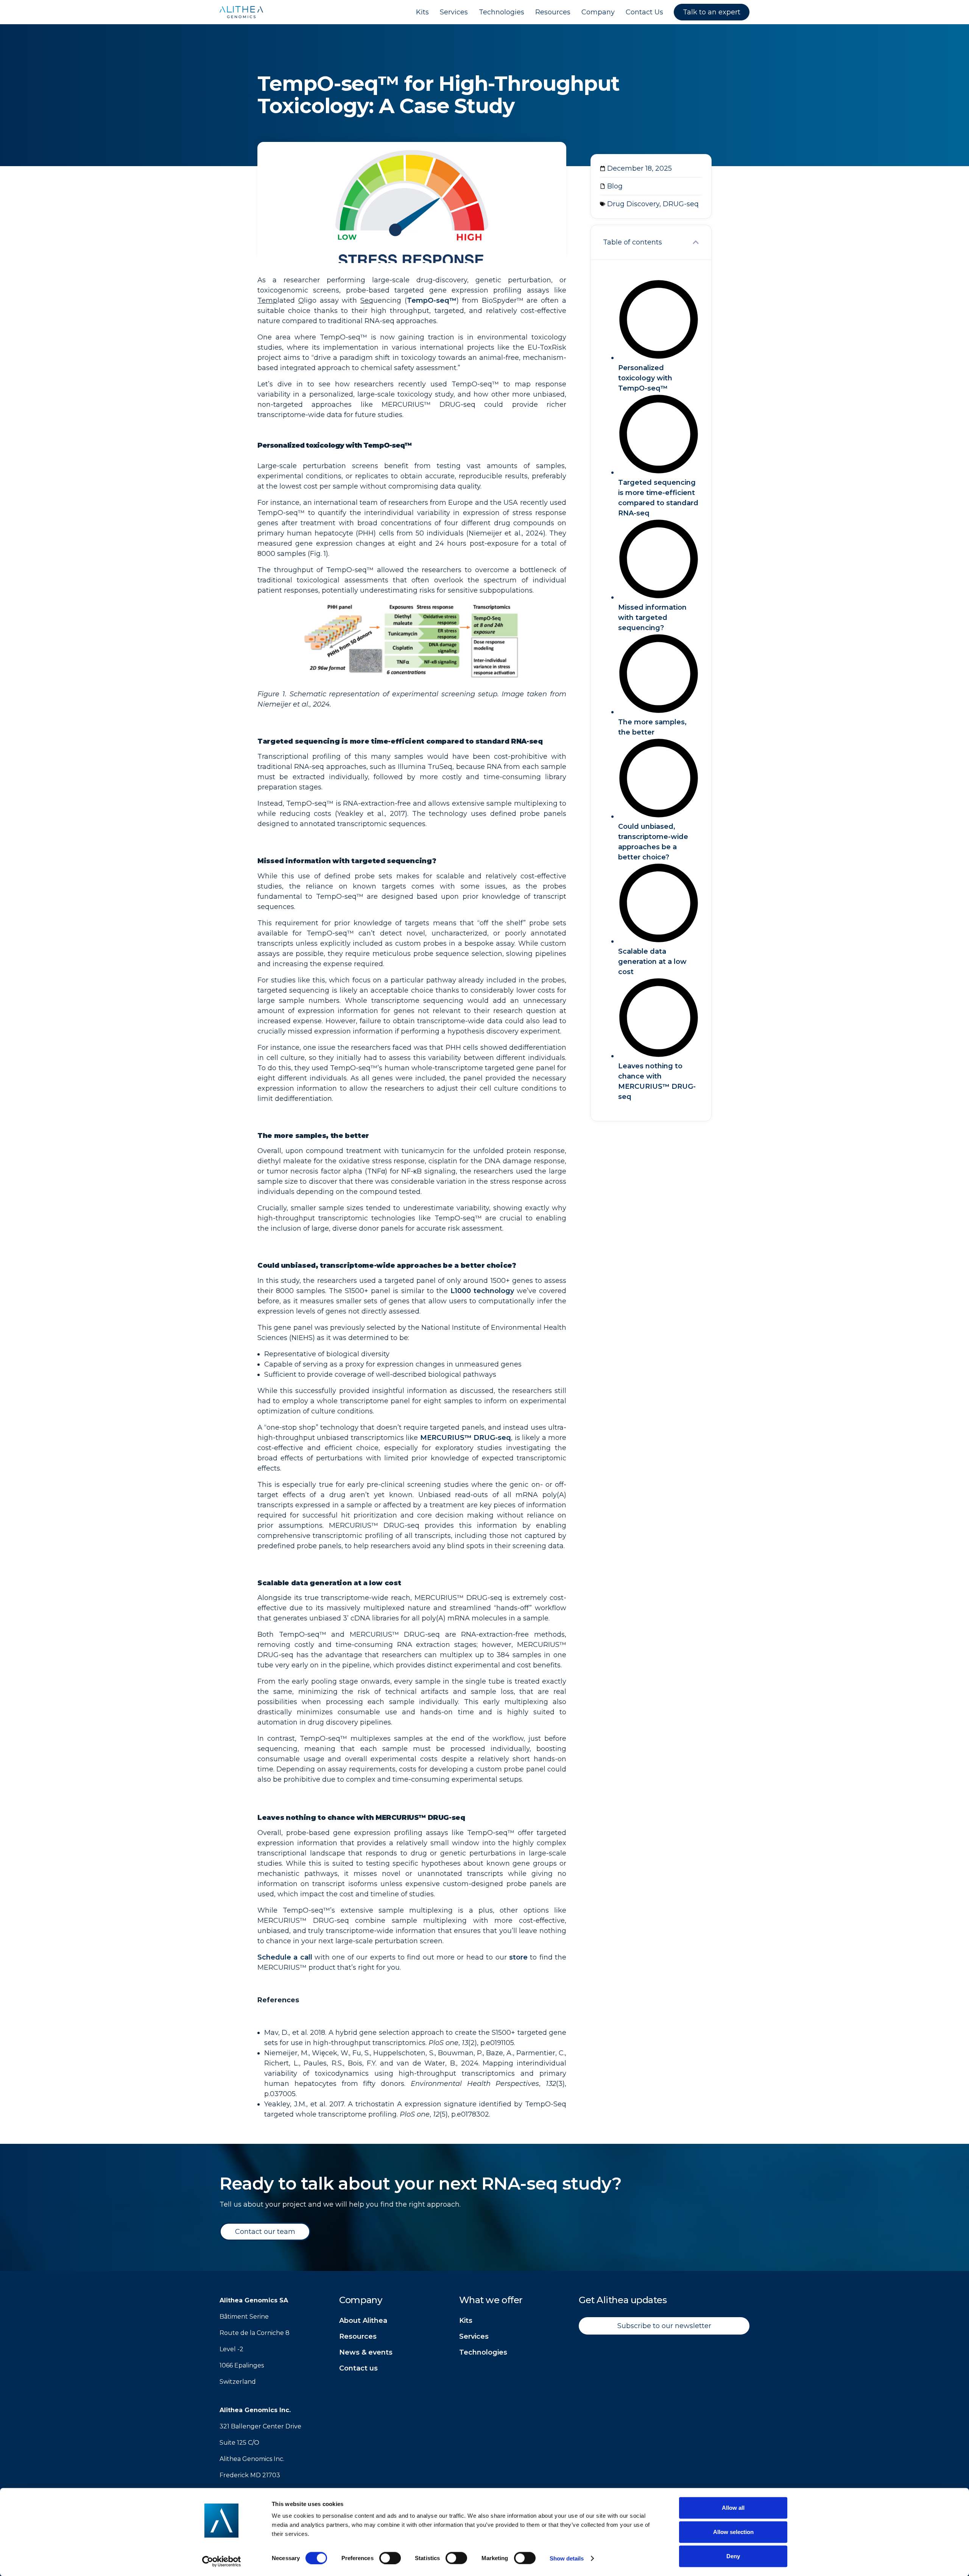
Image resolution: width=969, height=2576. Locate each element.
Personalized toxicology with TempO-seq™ (645, 378)
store (518, 1957)
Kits (466, 2321)
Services (474, 2336)
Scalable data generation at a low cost (652, 962)
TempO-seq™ (432, 300)
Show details (567, 2558)
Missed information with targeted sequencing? (652, 618)
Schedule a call (285, 1957)
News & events (366, 2352)
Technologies (483, 2352)
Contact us (358, 2368)
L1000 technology (482, 1291)
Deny (733, 2556)
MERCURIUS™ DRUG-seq (466, 1438)
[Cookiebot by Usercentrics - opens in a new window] (222, 2561)
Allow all (733, 2508)
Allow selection (733, 2532)
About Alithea (363, 2321)
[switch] (390, 2558)
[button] (696, 242)
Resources (358, 2336)
